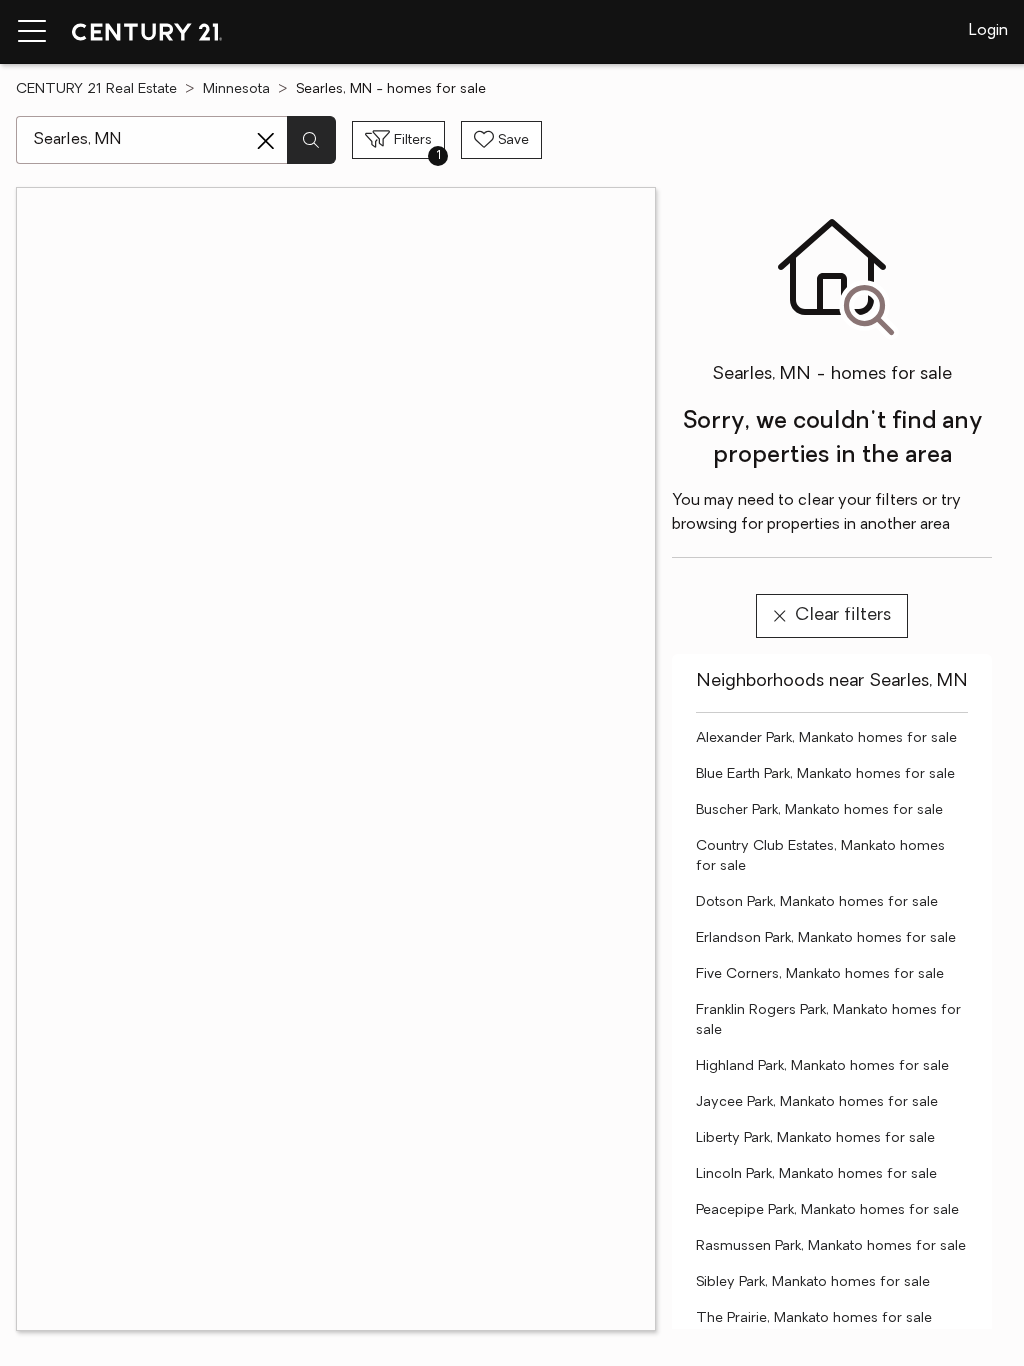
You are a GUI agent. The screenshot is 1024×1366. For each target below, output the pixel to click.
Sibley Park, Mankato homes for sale (813, 1282)
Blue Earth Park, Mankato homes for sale (825, 774)
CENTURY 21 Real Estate (96, 89)
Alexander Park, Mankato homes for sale (826, 738)
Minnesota (236, 89)
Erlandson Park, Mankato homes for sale (826, 938)
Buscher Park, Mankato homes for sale (819, 810)
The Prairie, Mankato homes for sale (814, 1318)
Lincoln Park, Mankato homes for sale (816, 1174)
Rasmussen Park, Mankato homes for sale (831, 1246)
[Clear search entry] (266, 141)
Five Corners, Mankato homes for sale (820, 974)
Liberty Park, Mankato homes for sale (815, 1138)
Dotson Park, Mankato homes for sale (817, 902)
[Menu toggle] (32, 32)
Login (988, 31)
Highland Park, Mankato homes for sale (822, 1066)
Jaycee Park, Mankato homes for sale (817, 1102)
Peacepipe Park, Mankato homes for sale (827, 1210)
